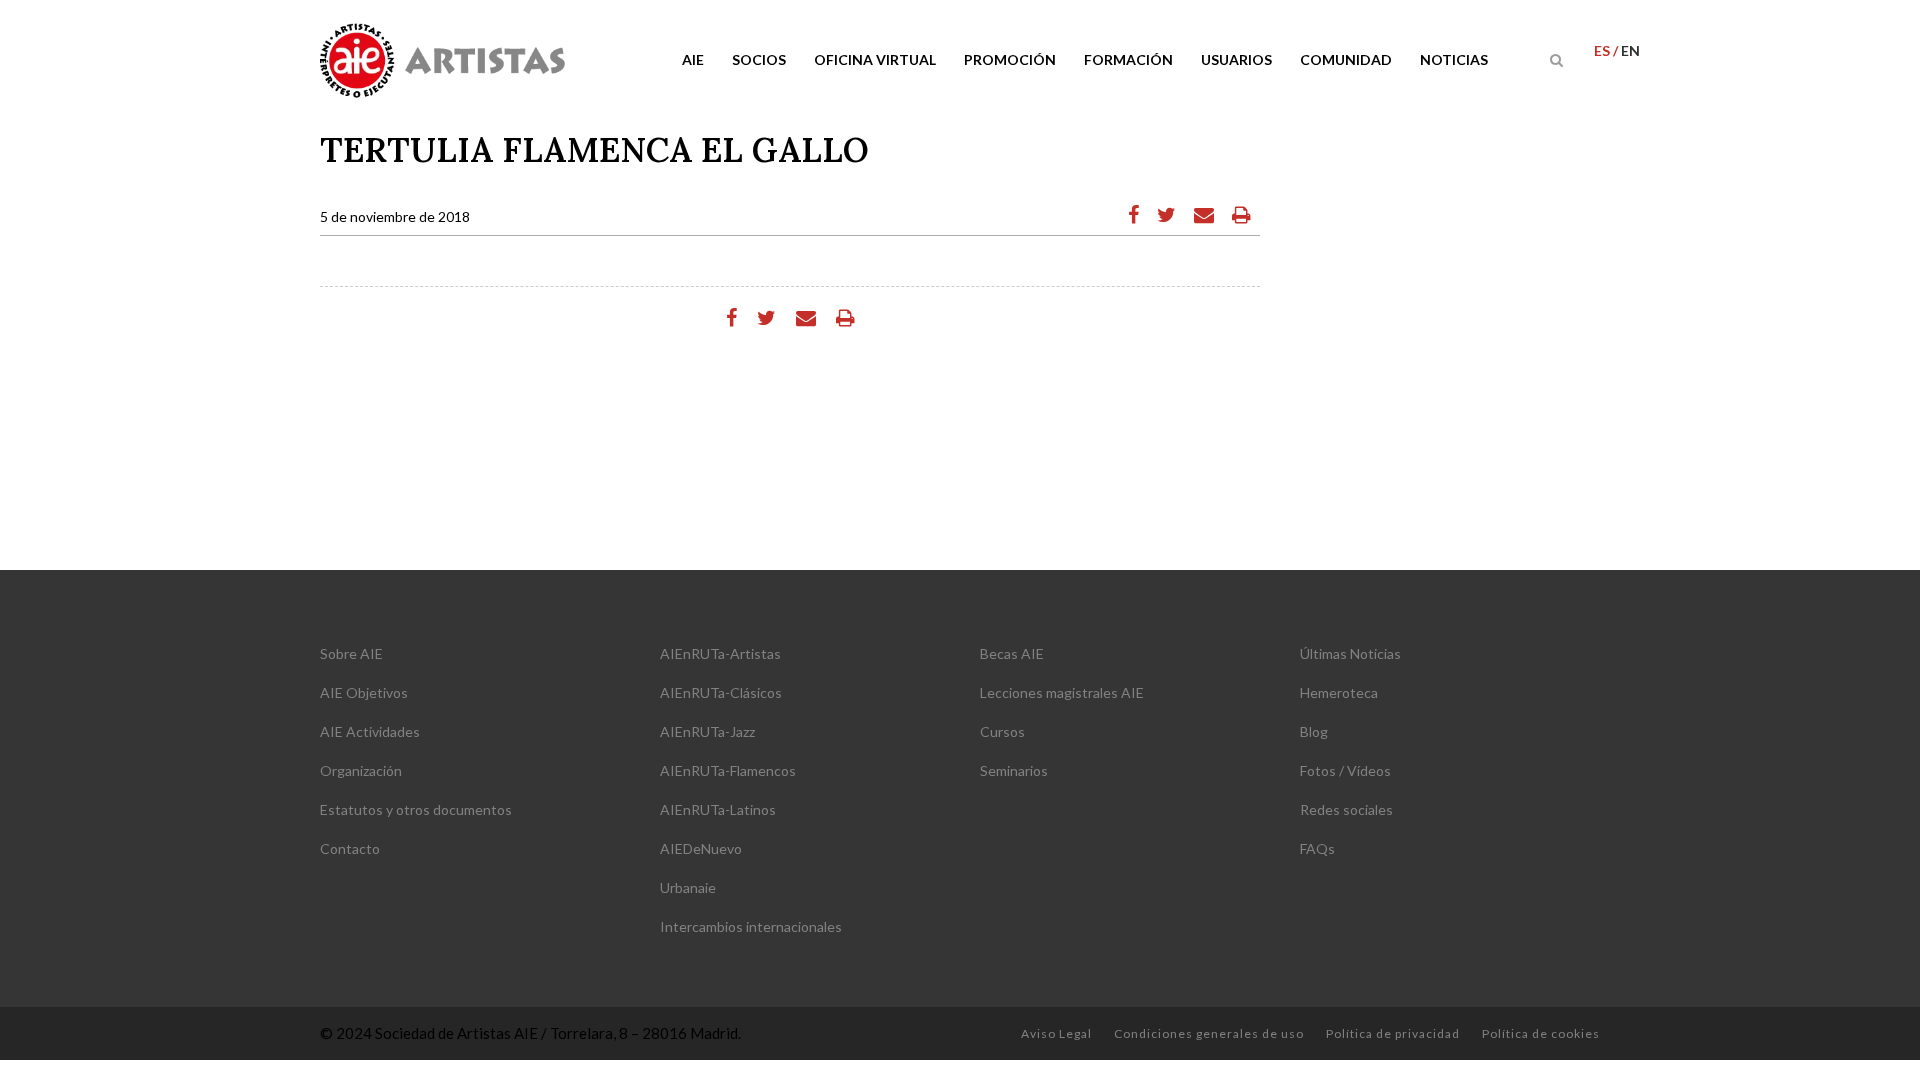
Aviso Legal (1056, 1033)
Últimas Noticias (1350, 653)
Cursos (1002, 731)
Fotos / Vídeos (1345, 770)
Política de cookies (1541, 1033)
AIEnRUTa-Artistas (720, 653)
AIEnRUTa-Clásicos (721, 692)
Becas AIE (1012, 653)
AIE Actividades (370, 731)
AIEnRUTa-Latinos (718, 809)
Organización (361, 770)
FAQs (1317, 848)
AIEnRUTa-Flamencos (728, 770)
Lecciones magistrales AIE (1062, 692)
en (1630, 50)
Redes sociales (1346, 809)
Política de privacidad (1393, 1033)
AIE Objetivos (364, 692)
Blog (1314, 731)
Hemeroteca (1339, 692)
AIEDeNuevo (701, 848)
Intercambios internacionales (751, 926)
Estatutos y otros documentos (416, 809)
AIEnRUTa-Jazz (707, 731)
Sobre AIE (351, 653)
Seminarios (1014, 770)
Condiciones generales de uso (1209, 1033)
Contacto (350, 848)
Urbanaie (688, 887)
